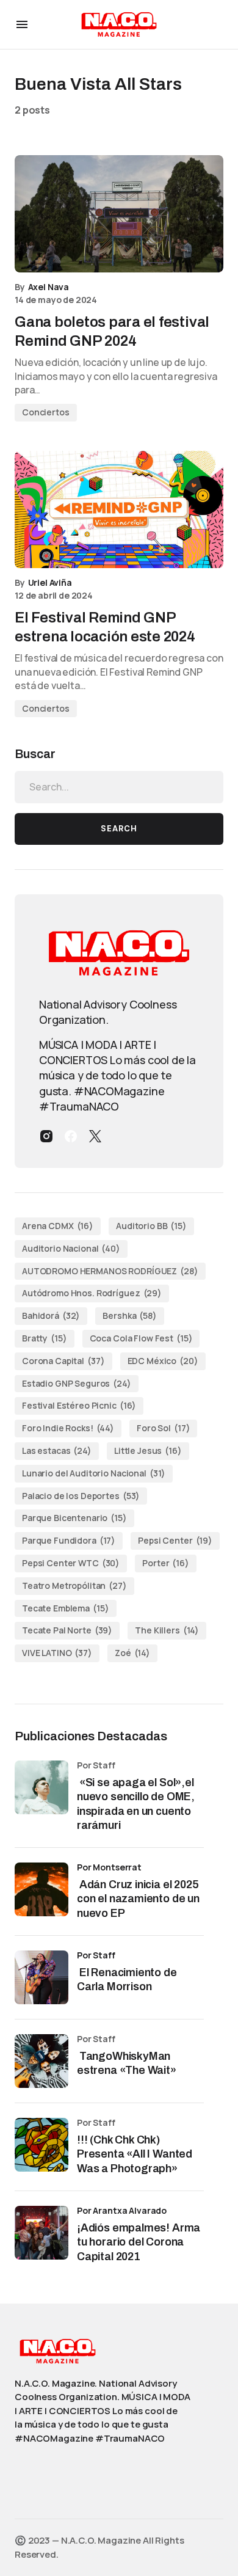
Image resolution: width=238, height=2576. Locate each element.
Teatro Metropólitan (74, 1585)
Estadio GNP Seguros (77, 1383)
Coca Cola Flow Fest (141, 1338)
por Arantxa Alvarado (122, 2210)
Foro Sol (163, 1428)
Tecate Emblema (66, 1608)
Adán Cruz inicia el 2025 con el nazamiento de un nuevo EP (138, 1899)
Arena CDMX (58, 1226)
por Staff (96, 1955)
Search (119, 829)
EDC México (163, 1361)
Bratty (45, 1338)
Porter (166, 1563)
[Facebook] (71, 1136)
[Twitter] (95, 1136)
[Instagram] (46, 1136)
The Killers (167, 1630)
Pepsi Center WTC (71, 1563)
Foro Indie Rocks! (68, 1428)
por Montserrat (109, 1867)
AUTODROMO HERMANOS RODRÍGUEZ (110, 1271)
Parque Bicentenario (74, 1518)
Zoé (132, 1653)
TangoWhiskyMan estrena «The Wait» (128, 2063)
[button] (22, 24)
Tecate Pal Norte (67, 1630)
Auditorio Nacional (71, 1248)
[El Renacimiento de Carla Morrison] (41, 1977)
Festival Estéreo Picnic (79, 1405)
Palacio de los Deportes (81, 1496)
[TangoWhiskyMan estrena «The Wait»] (41, 2061)
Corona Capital (63, 1361)
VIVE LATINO (57, 1653)
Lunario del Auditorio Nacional (94, 1473)
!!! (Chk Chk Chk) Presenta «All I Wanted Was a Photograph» (135, 2154)
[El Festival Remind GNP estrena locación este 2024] (119, 509)
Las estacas (57, 1450)
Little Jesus (148, 1450)
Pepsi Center (175, 1540)
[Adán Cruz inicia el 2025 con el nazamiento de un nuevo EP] (41, 1889)
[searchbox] (119, 787)
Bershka (129, 1315)
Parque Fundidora (69, 1540)
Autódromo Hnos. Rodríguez (92, 1293)
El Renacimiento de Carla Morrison (127, 1979)
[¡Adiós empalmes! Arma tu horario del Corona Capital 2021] (41, 2233)
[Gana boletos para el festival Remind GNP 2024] (119, 214)
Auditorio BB (151, 1226)
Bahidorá (51, 1315)
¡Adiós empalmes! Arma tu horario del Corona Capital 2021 (139, 2242)
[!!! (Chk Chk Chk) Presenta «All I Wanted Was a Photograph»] (41, 2145)
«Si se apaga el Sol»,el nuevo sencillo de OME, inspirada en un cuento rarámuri (136, 1804)
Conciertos (46, 412)
